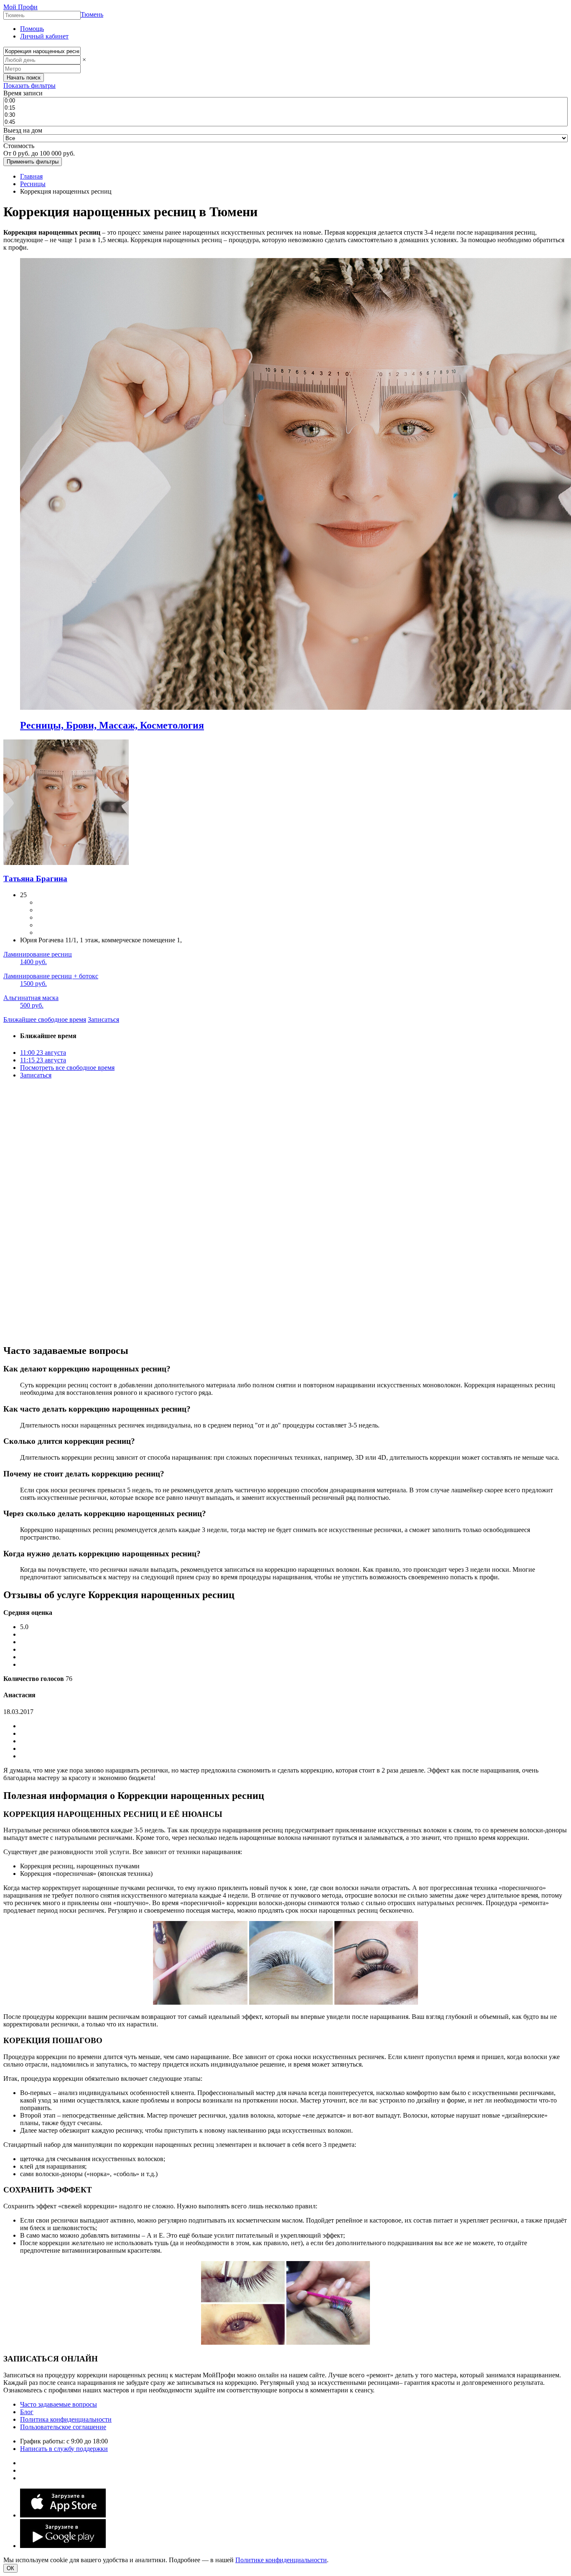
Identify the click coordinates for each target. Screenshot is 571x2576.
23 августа (43, 1053)
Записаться (103, 1019)
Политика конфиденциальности (66, 2419)
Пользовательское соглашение (63, 2427)
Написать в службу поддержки (64, 2449)
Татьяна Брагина (35, 879)
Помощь (32, 29)
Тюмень (92, 14)
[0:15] (285, 108)
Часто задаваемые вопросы (59, 2404)
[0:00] (285, 101)
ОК (10, 2568)
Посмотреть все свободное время (67, 1068)
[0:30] (285, 115)
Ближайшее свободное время (45, 1019)
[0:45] (285, 122)
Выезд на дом (23, 130)
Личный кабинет (44, 36)
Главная (31, 176)
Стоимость (19, 146)
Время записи (23, 93)
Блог (27, 2412)
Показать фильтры (29, 86)
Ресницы (33, 184)
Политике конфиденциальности (281, 2560)
